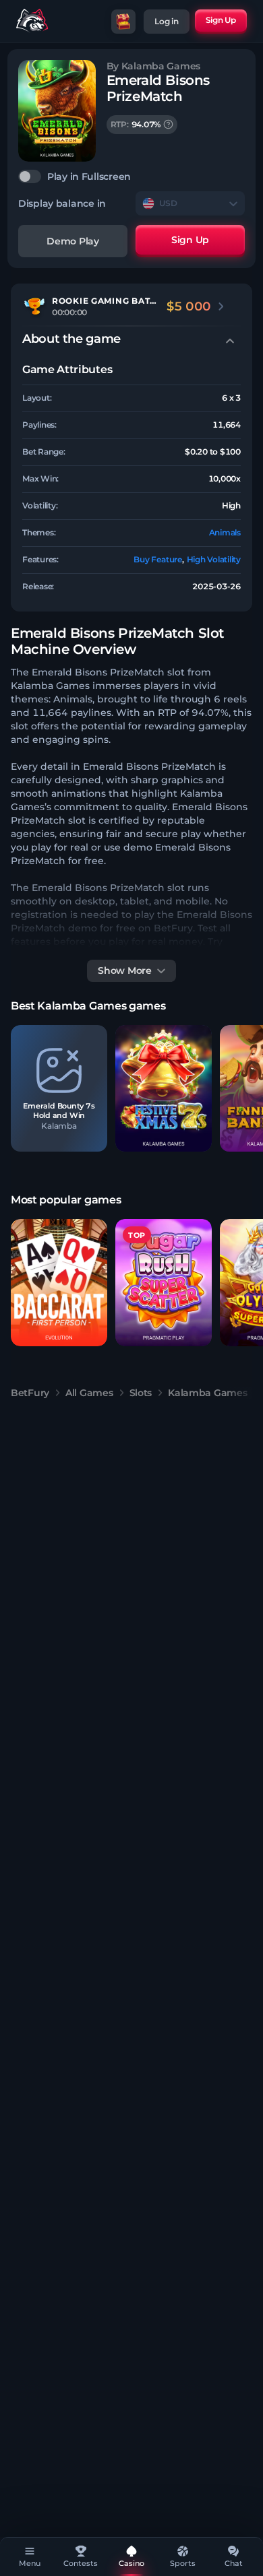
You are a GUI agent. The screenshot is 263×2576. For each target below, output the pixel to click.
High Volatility (214, 559)
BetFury (30, 1393)
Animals (225, 532)
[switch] (131, 176)
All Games (89, 1393)
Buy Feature (157, 559)
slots (141, 1393)
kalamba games (207, 1393)
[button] (59, 1089)
